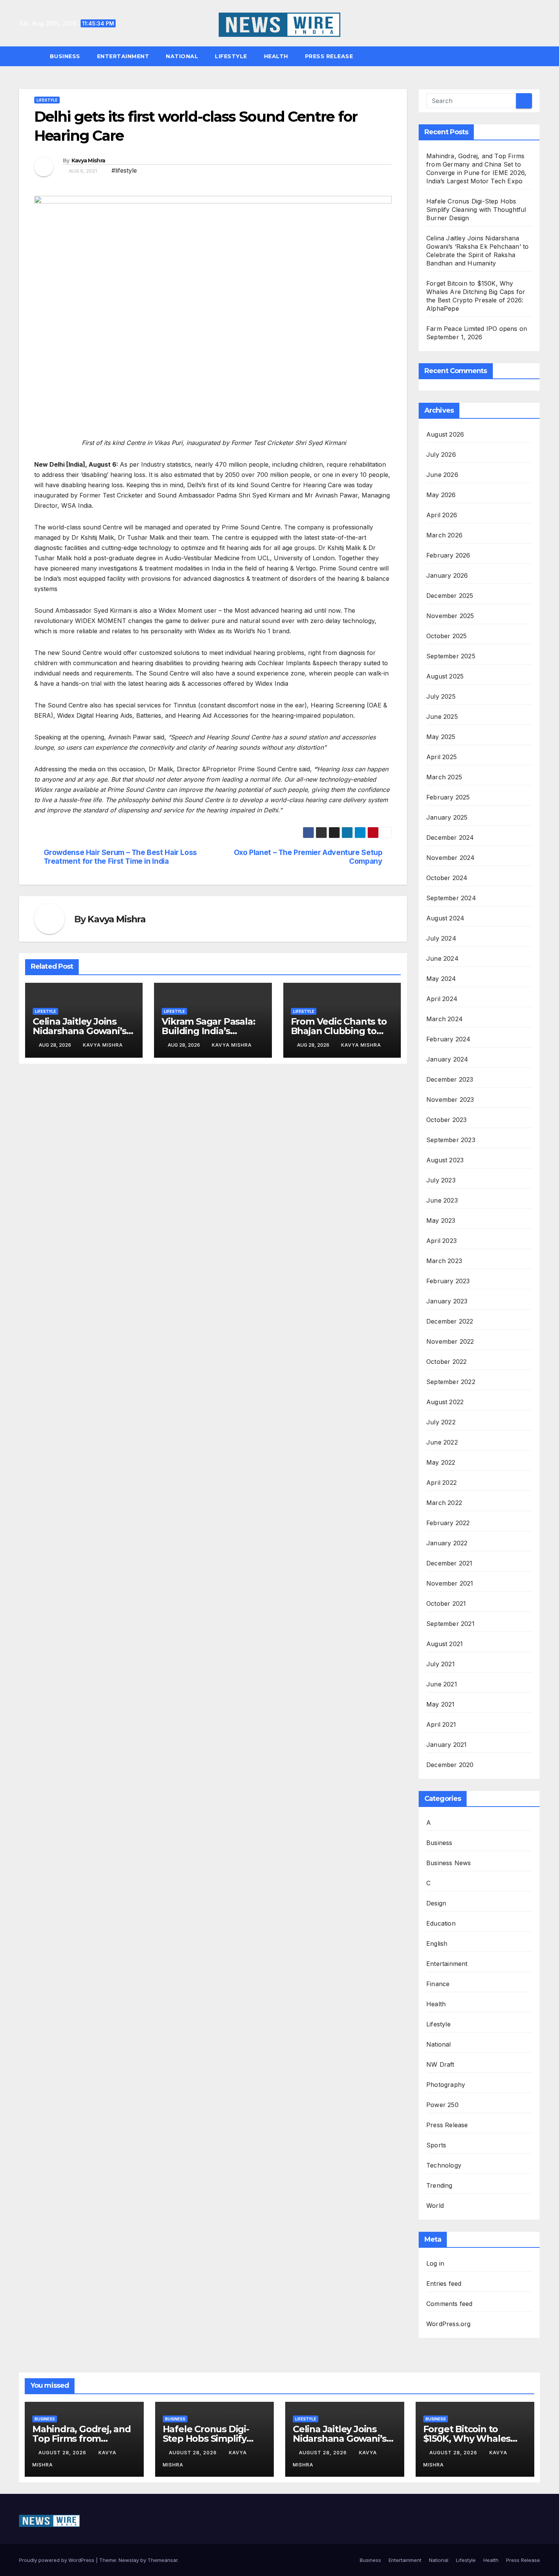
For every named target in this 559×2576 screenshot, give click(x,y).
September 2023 (451, 1140)
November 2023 (450, 1100)
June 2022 (442, 1442)
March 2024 (445, 1019)
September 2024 (451, 898)
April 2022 (441, 1483)
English (437, 1944)
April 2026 (442, 515)
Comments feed (449, 2304)
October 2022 (446, 1362)
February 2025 (448, 797)
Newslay (129, 2560)
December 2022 (450, 1321)
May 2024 (441, 979)
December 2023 (450, 1079)
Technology (444, 2165)
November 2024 (451, 858)
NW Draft (440, 2064)
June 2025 (442, 717)
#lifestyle (124, 170)
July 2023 (441, 1180)
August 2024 (445, 918)
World (435, 2206)
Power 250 (442, 2105)
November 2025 (450, 616)
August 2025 (445, 676)
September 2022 (451, 1382)
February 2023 (448, 1281)
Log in (435, 2263)
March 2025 (444, 777)
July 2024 (441, 938)
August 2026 (445, 434)
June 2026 (442, 475)
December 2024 (450, 837)
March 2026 (444, 535)
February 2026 (448, 555)
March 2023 (444, 1261)
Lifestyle (231, 56)
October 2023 (446, 1120)
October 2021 (446, 1603)
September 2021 (450, 1624)
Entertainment (123, 56)
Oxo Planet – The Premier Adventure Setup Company (308, 857)
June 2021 (442, 1684)
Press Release (329, 56)
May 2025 (441, 737)
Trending (439, 2185)
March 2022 (444, 1503)
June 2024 (442, 958)
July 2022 (441, 1422)
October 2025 (446, 636)
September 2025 (451, 656)
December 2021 (449, 1563)
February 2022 (448, 1523)
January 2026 (447, 575)
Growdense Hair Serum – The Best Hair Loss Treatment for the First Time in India (120, 857)
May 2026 (441, 495)
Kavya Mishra (88, 161)
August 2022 (445, 1402)
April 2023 (441, 1241)
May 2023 (441, 1220)
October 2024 (447, 878)
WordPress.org (449, 2324)
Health (276, 56)
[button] (538, 56)
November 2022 (450, 1341)
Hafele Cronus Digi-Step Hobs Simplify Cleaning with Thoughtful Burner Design (476, 210)
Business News (449, 1863)
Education (441, 1923)
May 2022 (441, 1462)
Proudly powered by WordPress (57, 2560)
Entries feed (444, 2284)
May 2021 (441, 1704)
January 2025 (447, 817)
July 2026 (441, 454)
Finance (438, 1984)
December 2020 (450, 1765)
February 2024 (449, 1039)
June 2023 (442, 1200)
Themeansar (163, 2560)
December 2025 (450, 596)
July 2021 (441, 1664)
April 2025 (441, 757)
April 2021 (441, 1724)
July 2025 (441, 696)
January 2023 (447, 1301)
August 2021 (445, 1644)
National (182, 56)
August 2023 (445, 1160)
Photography (446, 2085)
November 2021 (450, 1583)
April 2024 (442, 999)
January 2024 (447, 1059)
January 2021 (446, 1745)
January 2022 (447, 1543)
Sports (436, 2145)
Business (65, 56)
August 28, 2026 (63, 2453)
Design (436, 1903)
